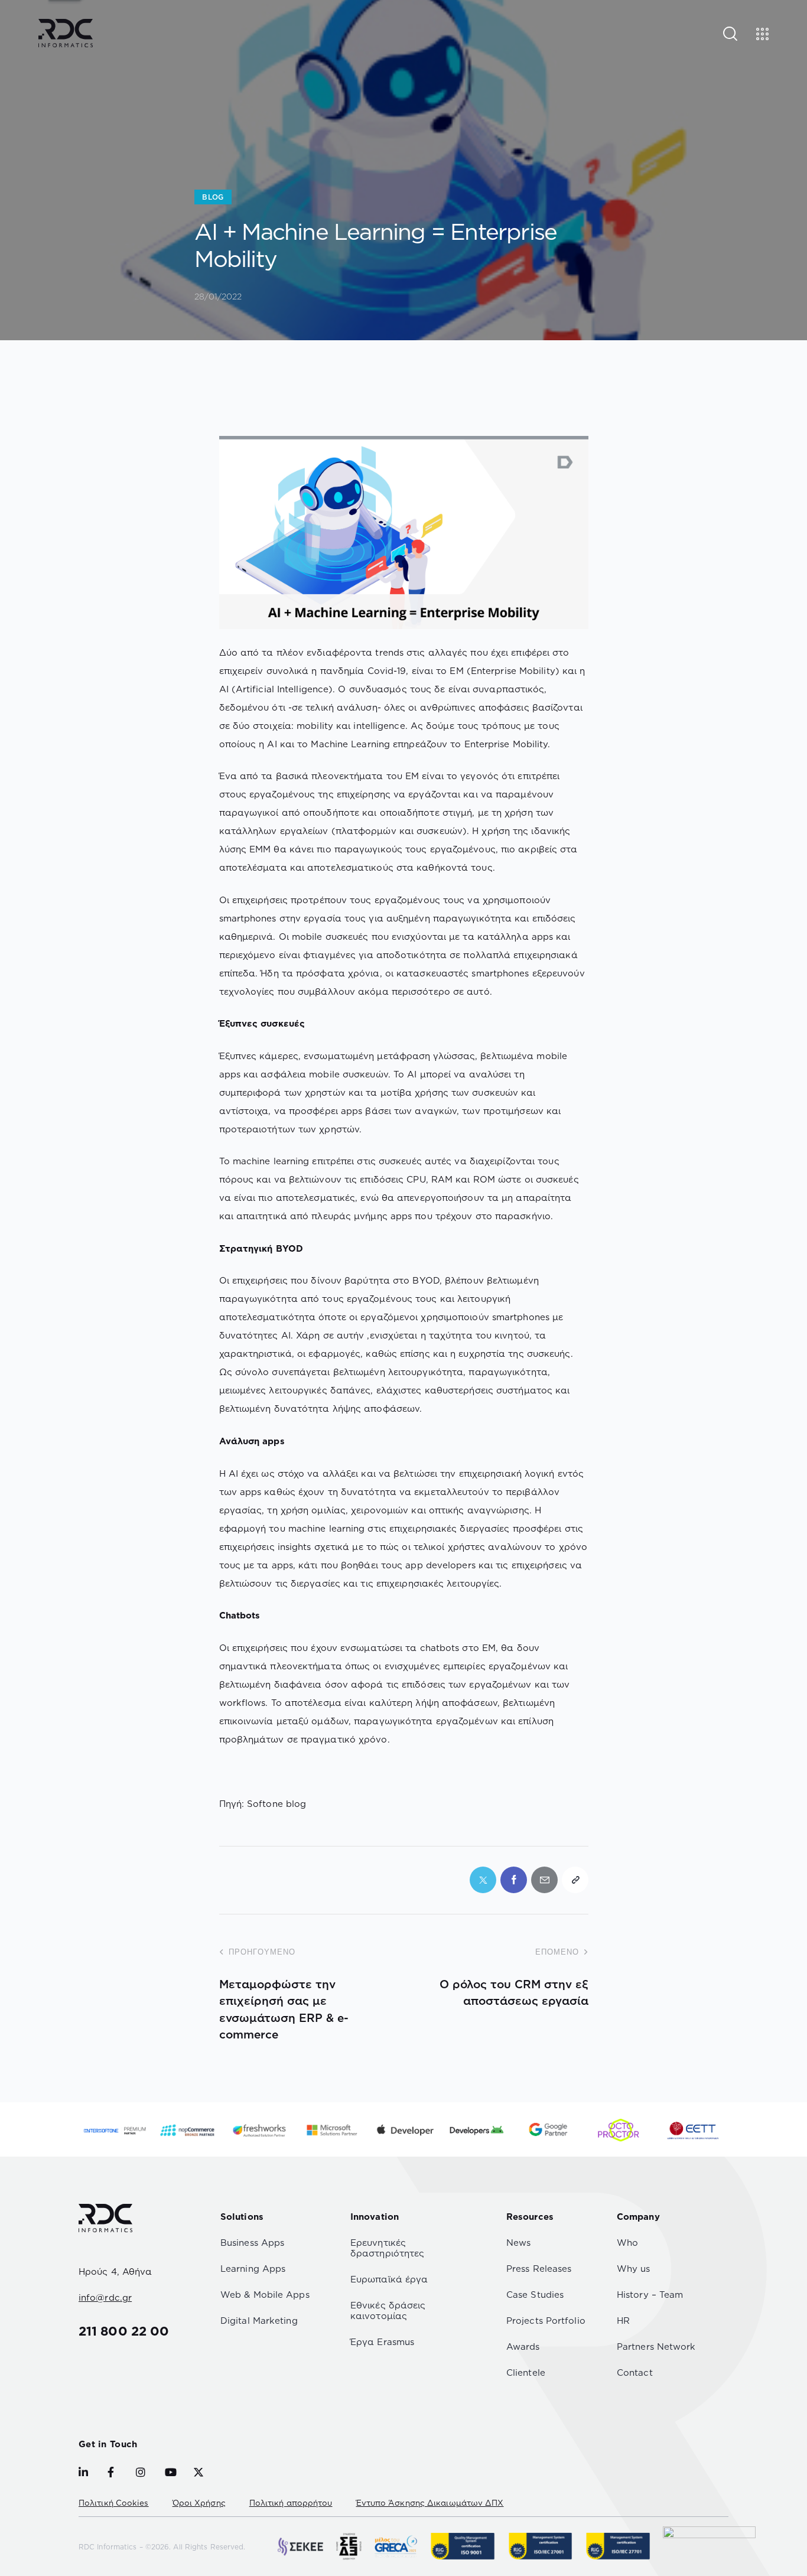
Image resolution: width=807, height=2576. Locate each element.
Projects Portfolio (546, 2321)
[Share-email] (544, 1880)
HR (623, 2321)
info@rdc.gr (105, 2297)
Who (627, 2243)
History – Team (650, 2295)
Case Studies (535, 2295)
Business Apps (252, 2243)
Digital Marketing (259, 2321)
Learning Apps (253, 2269)
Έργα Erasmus (382, 2342)
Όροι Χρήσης (199, 2503)
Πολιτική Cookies (114, 2503)
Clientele (526, 2373)
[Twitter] (483, 1880)
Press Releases (539, 2269)
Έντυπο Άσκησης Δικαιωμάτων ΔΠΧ (430, 2503)
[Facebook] (514, 1880)
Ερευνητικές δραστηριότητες (387, 2248)
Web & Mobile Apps (265, 2295)
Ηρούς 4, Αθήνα (115, 2271)
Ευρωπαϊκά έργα (389, 2279)
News (518, 2243)
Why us (634, 2269)
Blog (213, 197)
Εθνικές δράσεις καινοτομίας (388, 2310)
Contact (635, 2373)
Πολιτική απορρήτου (291, 2503)
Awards (523, 2347)
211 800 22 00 (124, 2331)
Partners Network (656, 2347)
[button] (575, 1880)
